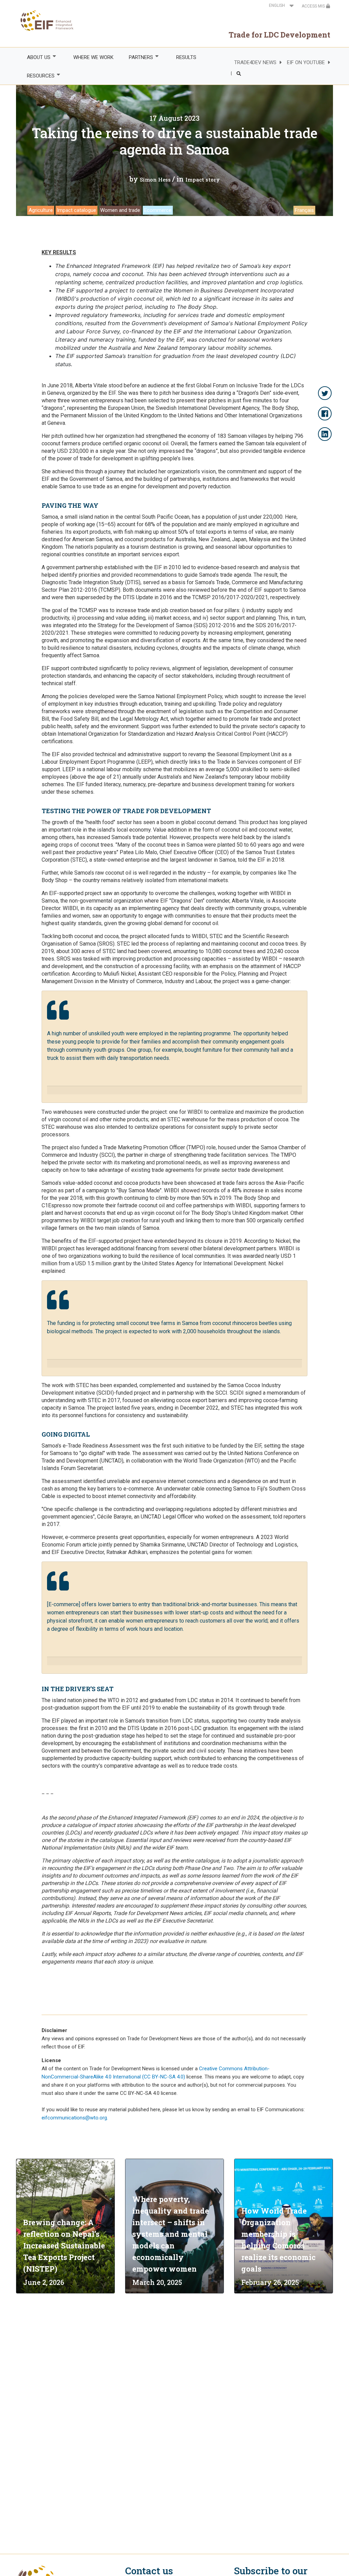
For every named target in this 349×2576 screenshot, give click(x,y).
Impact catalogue (77, 210)
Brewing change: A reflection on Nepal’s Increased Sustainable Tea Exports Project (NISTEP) (64, 2246)
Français (304, 210)
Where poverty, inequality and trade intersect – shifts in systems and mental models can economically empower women (171, 2234)
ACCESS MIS (314, 6)
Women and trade (120, 210)
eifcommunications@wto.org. (75, 2118)
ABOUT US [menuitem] (35, 57)
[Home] (45, 20)
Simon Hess (155, 179)
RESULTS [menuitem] (186, 57)
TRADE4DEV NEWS (255, 62)
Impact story (203, 179)
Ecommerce (158, 210)
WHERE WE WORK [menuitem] (93, 57)
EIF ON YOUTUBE (306, 62)
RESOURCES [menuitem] (37, 76)
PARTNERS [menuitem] (137, 57)
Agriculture (41, 210)
